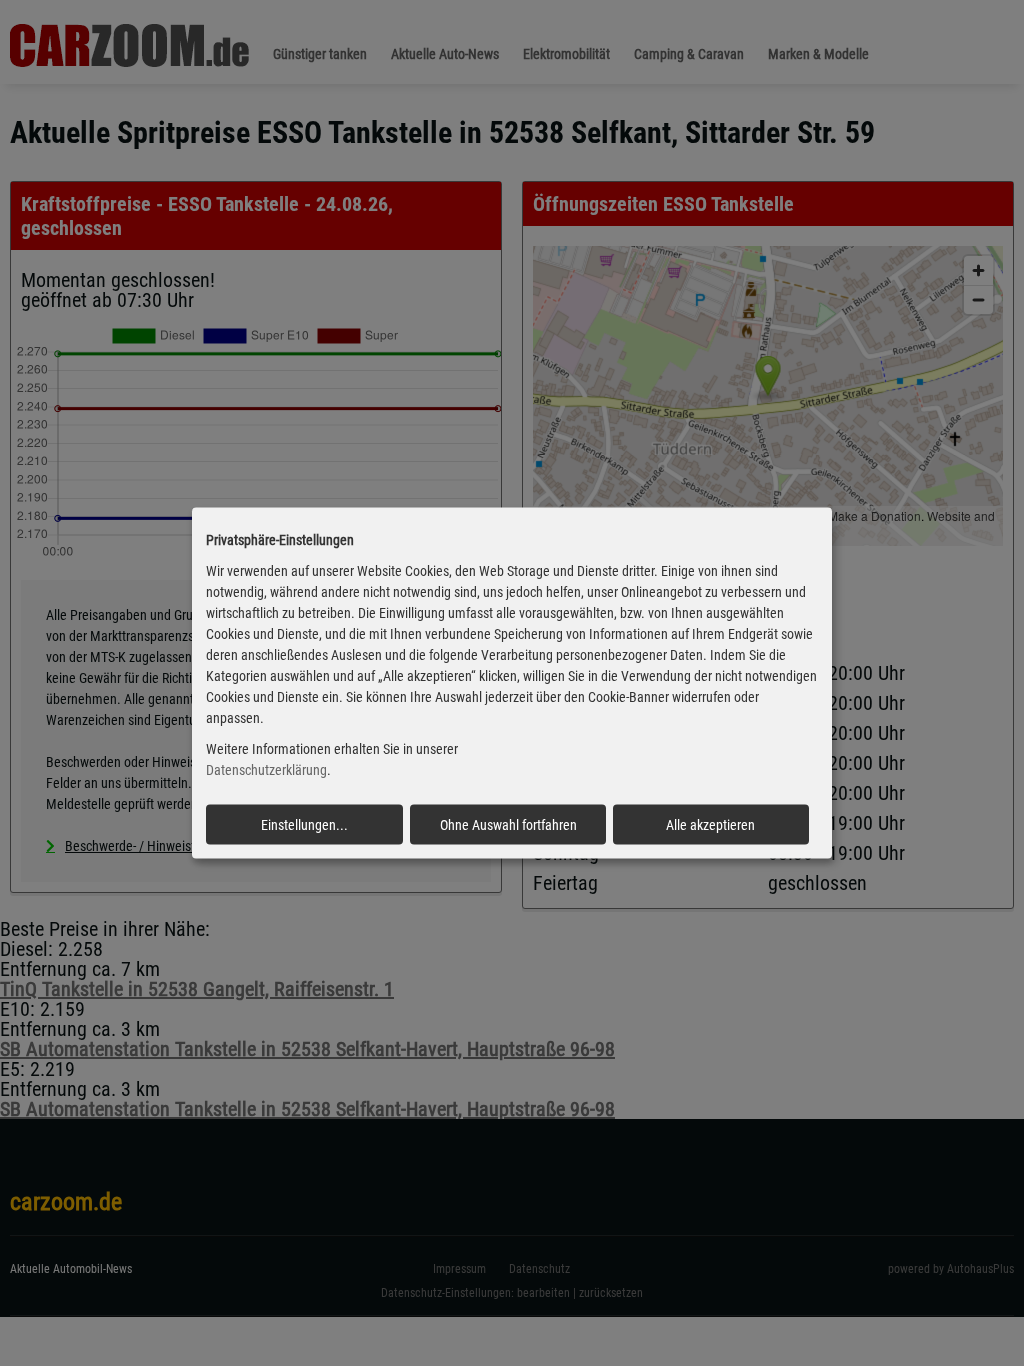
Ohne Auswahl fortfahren (508, 824)
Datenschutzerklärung (266, 770)
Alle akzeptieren (710, 824)
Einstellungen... (304, 824)
